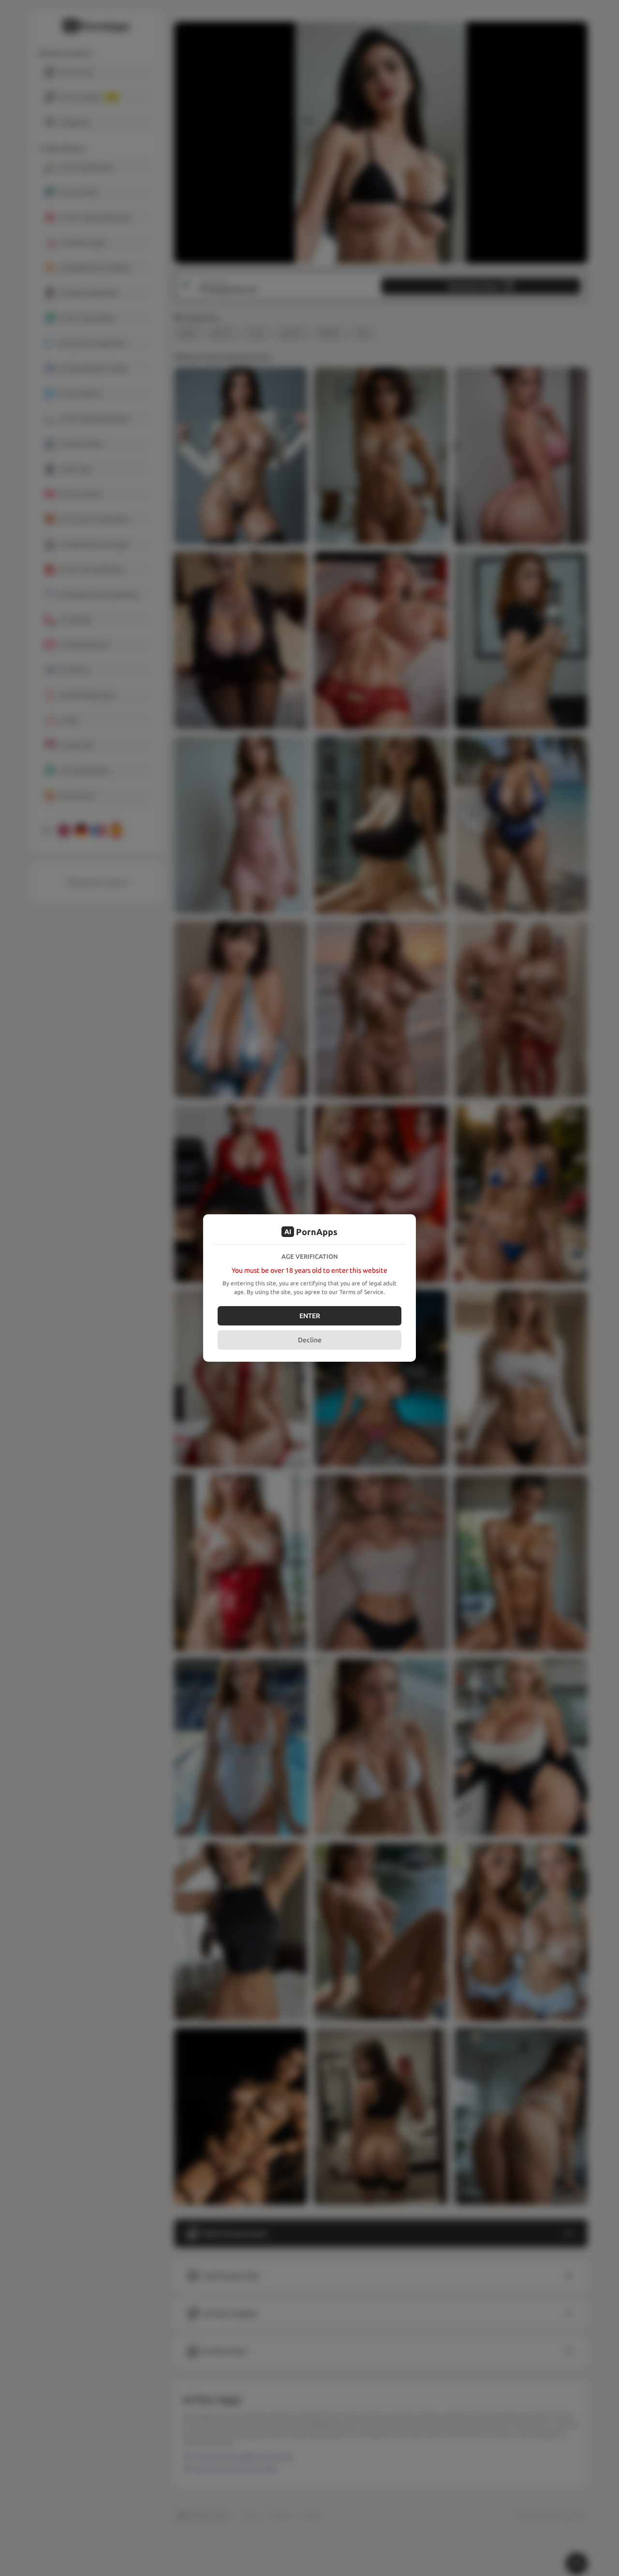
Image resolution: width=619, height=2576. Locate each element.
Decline (310, 1340)
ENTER (310, 1316)
